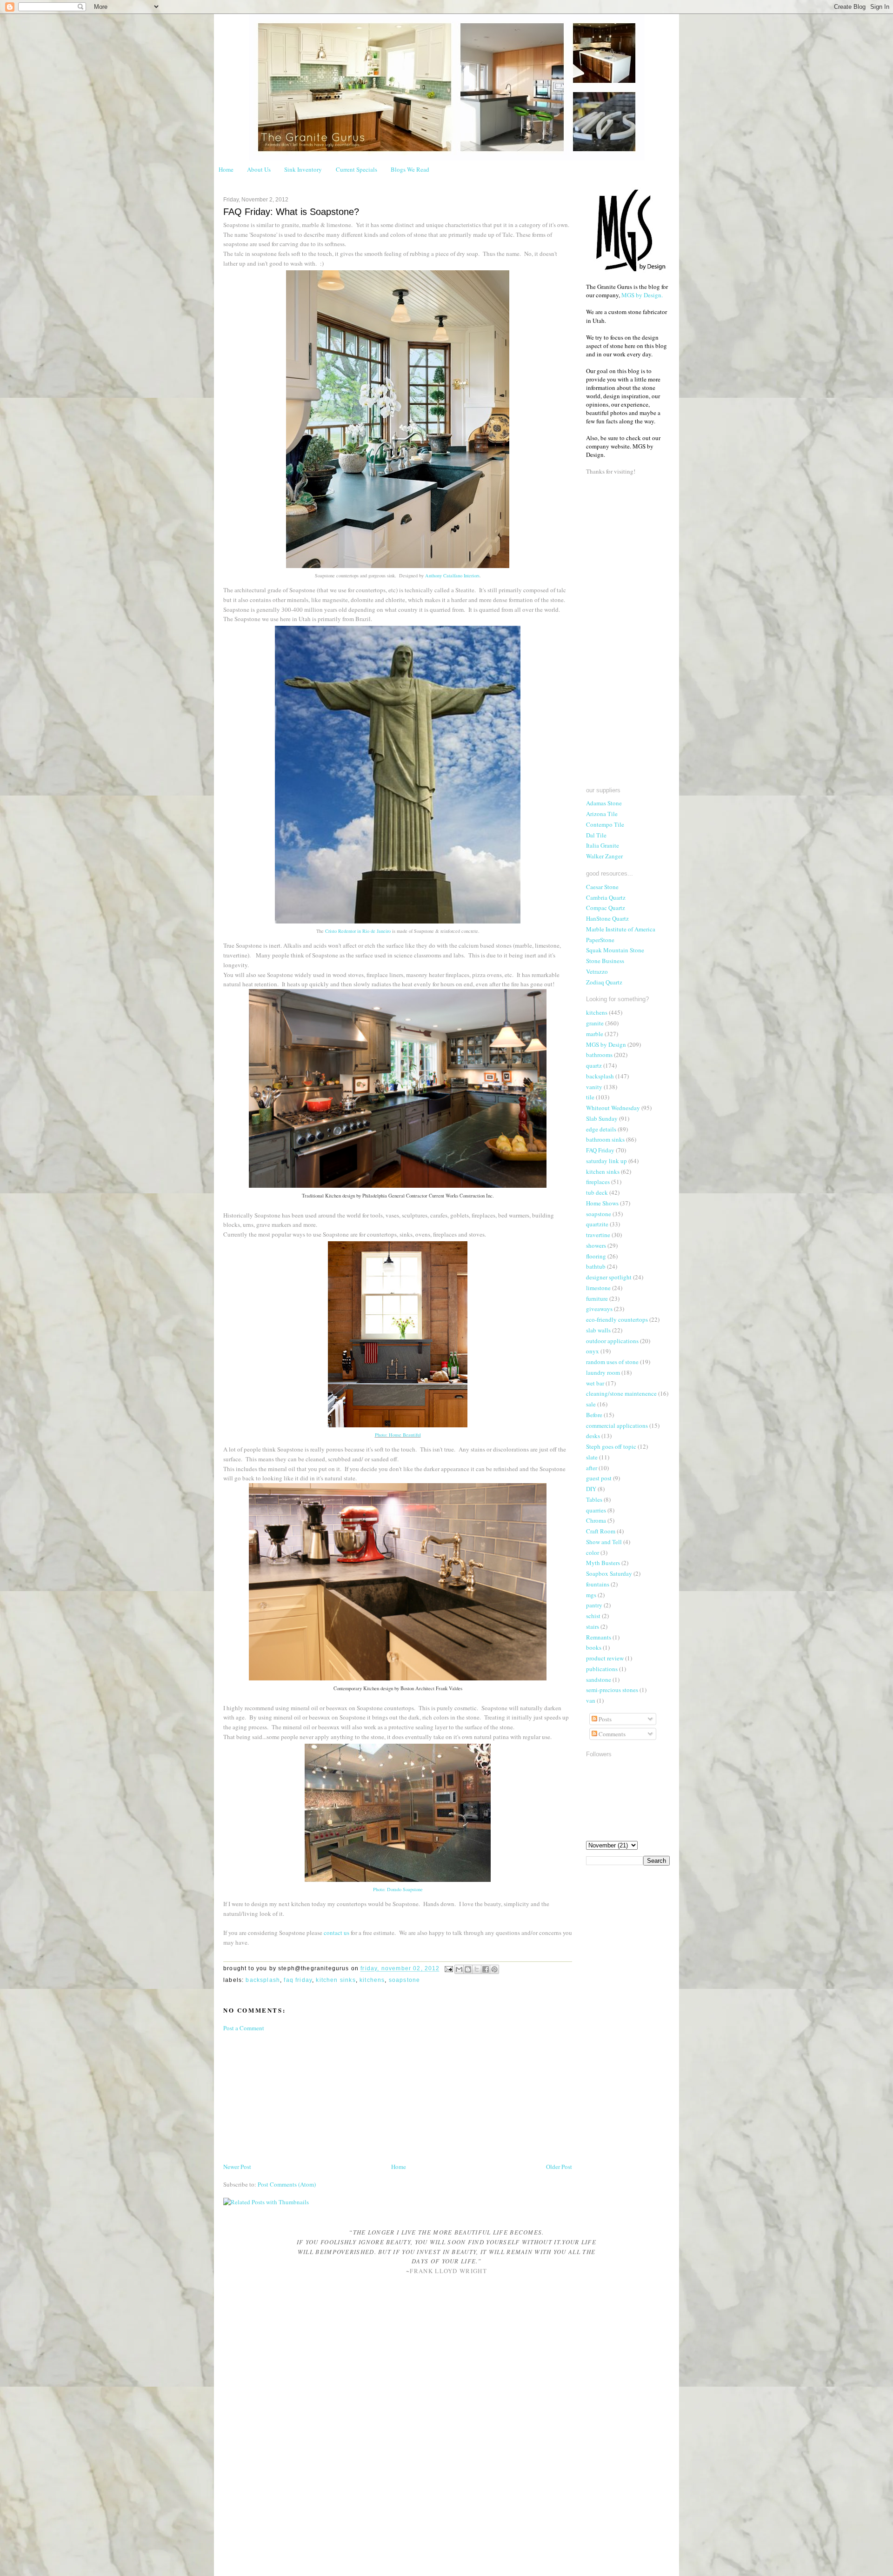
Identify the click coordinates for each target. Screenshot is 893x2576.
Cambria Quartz (606, 897)
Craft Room (601, 1531)
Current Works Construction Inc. (461, 1196)
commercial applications (617, 1425)
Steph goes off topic (611, 1446)
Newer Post (237, 2167)
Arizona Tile (602, 814)
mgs (591, 1595)
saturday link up (606, 1161)
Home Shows (602, 1203)
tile (590, 1097)
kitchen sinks (336, 1980)
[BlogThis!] (468, 1969)
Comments (611, 1734)
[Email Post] (448, 1969)
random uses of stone (612, 1362)
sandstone (599, 1679)
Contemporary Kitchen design (363, 1688)
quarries (596, 1510)
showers (596, 1245)
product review (605, 1658)
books (594, 1647)
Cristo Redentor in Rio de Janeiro (358, 931)
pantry (594, 1605)
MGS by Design (606, 1044)
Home (226, 169)
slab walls (598, 1330)
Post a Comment (244, 2028)
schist (593, 1616)
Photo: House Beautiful (398, 1435)
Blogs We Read (410, 169)
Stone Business (605, 961)
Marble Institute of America (621, 929)
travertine (598, 1235)
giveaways (599, 1309)
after (592, 1468)
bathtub (596, 1266)
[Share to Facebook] (486, 1969)
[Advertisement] (293, 2096)
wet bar (595, 1383)
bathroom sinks (605, 1139)
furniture (597, 1298)
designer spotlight (609, 1277)
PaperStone (600, 940)
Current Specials (357, 169)
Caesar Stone (602, 887)
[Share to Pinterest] (494, 1969)
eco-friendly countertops (617, 1319)
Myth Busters (603, 1563)
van (591, 1700)
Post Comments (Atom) (287, 2184)
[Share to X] (477, 1969)
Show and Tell (604, 1542)
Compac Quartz (606, 908)
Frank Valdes (449, 1688)
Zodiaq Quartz (604, 982)
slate (592, 1457)
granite (595, 1023)
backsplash (263, 1980)
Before (594, 1415)
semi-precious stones (612, 1690)
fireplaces (598, 1182)
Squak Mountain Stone (615, 950)
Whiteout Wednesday (613, 1108)
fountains (598, 1584)
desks (593, 1436)
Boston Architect (417, 1688)
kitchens (372, 1980)
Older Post (559, 2167)
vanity (594, 1087)
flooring (596, 1256)
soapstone (405, 1980)
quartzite (597, 1224)
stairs (593, 1626)
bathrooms (599, 1055)
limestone (598, 1288)
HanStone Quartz (607, 918)
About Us (259, 169)
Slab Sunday (602, 1118)
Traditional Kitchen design (328, 1196)
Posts (604, 1719)
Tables (594, 1499)
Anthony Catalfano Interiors (452, 575)
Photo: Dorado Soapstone (398, 1889)
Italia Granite (603, 845)
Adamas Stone (604, 803)
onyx (593, 1351)
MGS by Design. (642, 295)
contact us (337, 1933)
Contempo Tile (605, 824)
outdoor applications (612, 1341)
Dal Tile (596, 835)
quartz (594, 1065)
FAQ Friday (298, 1980)
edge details (601, 1129)
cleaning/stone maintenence (621, 1393)
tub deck (597, 1192)
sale (591, 1404)
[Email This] (459, 1969)
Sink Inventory (303, 169)
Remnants (599, 1637)
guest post (599, 1478)
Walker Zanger (604, 856)
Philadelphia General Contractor (395, 1196)
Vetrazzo (597, 971)
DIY (591, 1489)
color (593, 1552)
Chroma (596, 1520)
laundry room (603, 1372)
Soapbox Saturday (609, 1573)
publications (602, 1669)
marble (595, 1034)
